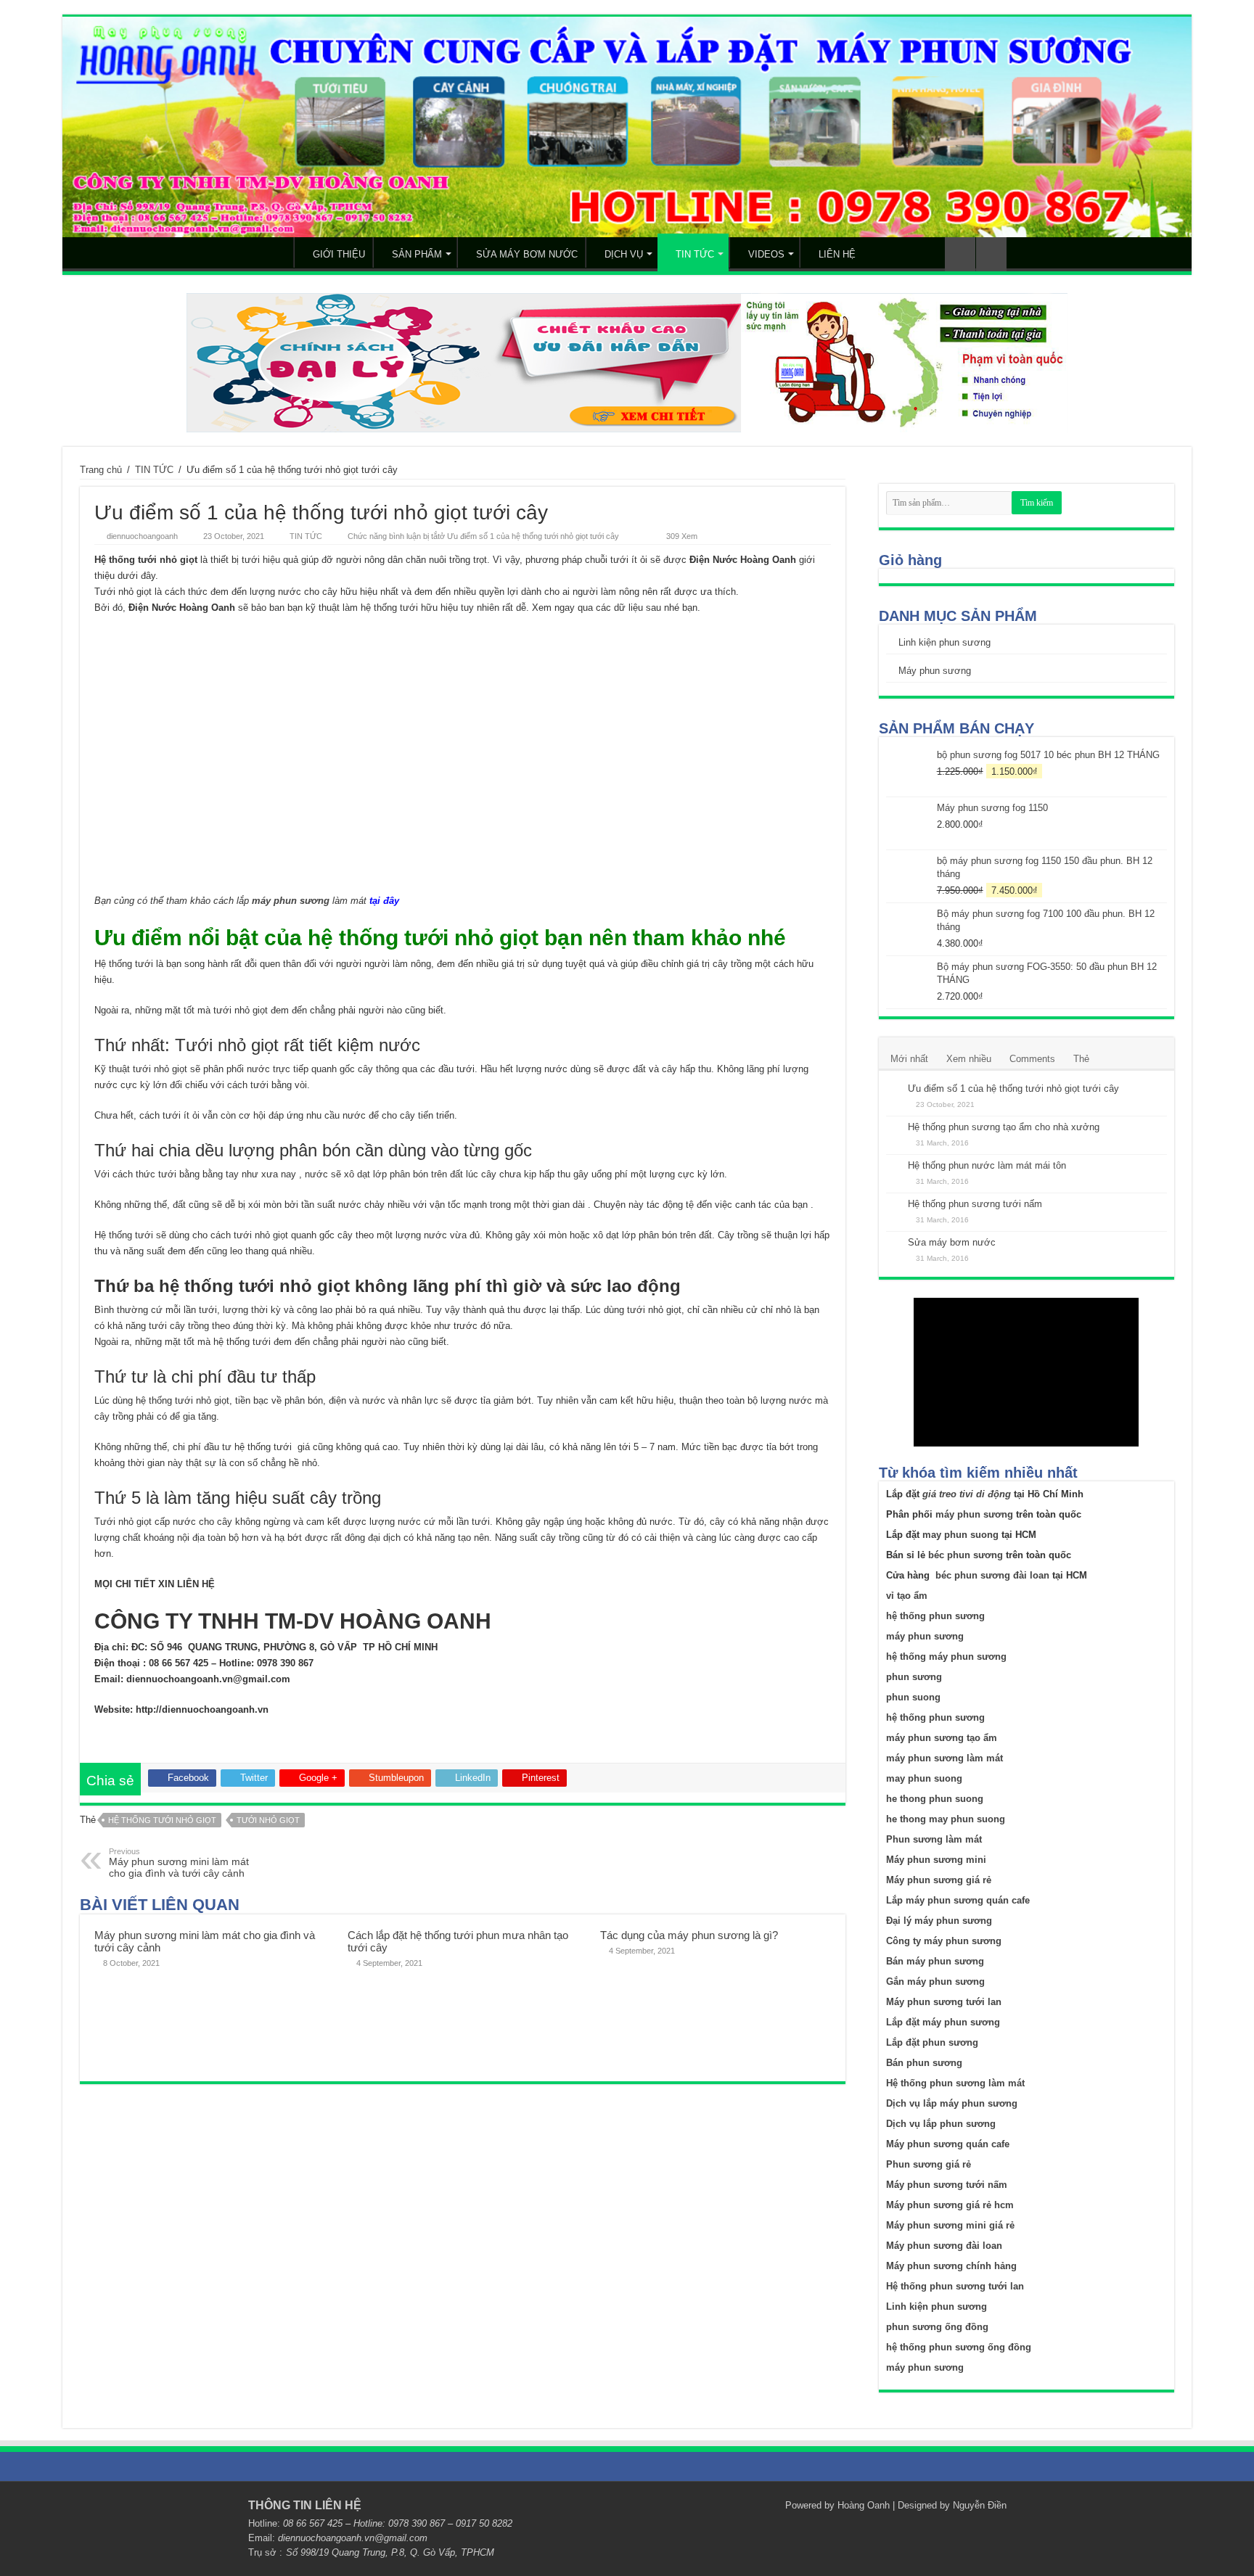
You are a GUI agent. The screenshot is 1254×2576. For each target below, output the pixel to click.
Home (274, 252)
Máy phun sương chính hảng (951, 2266)
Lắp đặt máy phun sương (943, 2022)
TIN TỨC (695, 254)
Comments (1032, 1059)
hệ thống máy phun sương (946, 1657)
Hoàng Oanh (864, 2505)
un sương (942, 1636)
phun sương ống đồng (937, 2327)
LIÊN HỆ (837, 254)
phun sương (914, 1677)
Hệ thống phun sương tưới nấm (975, 1204)
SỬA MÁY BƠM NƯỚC (527, 254)
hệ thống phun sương (935, 1616)
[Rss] (767, 2505)
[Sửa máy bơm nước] (893, 1243)
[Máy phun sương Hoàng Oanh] (627, 127)
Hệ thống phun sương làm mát (955, 2083)
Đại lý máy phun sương (939, 1921)
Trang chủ (101, 470)
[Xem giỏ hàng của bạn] (960, 254)
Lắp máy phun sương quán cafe (958, 1900)
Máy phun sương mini (936, 1860)
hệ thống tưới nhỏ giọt (162, 1820)
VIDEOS (766, 254)
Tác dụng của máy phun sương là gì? (689, 1935)
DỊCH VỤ (624, 254)
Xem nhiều (969, 1059)
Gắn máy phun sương (935, 1982)
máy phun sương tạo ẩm (942, 1738)
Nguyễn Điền (980, 2505)
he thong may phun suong (946, 1819)
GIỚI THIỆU (339, 254)
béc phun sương (966, 1555)
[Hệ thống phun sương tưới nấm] (893, 1205)
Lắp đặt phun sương (932, 2042)
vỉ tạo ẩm (907, 1596)
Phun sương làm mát (934, 1839)
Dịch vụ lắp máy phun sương (952, 2103)
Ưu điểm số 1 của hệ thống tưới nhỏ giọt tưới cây (1013, 1089)
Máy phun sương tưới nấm (947, 2185)
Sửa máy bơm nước (952, 1242)
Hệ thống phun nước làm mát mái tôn (987, 1165)
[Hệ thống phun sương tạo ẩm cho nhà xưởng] (893, 1128)
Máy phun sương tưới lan (944, 2002)
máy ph (903, 1636)
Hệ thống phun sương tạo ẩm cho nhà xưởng (1004, 1127)
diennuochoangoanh (142, 536)
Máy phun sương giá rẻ (939, 1880)
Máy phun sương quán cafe (948, 2144)
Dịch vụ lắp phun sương (941, 2124)
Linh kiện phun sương (944, 642)
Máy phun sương (935, 671)
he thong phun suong (935, 1799)
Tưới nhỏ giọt (268, 1820)
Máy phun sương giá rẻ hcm (950, 2205)
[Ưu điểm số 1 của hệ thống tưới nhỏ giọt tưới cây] (893, 1090)
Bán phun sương (924, 2063)
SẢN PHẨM (417, 254)
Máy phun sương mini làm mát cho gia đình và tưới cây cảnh (179, 1863)
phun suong (913, 1697)
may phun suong (960, 1535)
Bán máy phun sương (935, 1961)
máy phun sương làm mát (944, 1758)
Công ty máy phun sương (944, 1941)
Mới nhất (909, 1059)
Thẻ (1081, 1059)
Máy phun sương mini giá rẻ (950, 2225)
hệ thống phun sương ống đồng (959, 2347)
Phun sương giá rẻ (929, 2164)
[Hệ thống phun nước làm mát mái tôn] (893, 1166)
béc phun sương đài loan (992, 1575)
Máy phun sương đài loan (944, 2246)
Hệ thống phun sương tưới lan (955, 2286)
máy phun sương (291, 901)
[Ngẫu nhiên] (991, 254)
